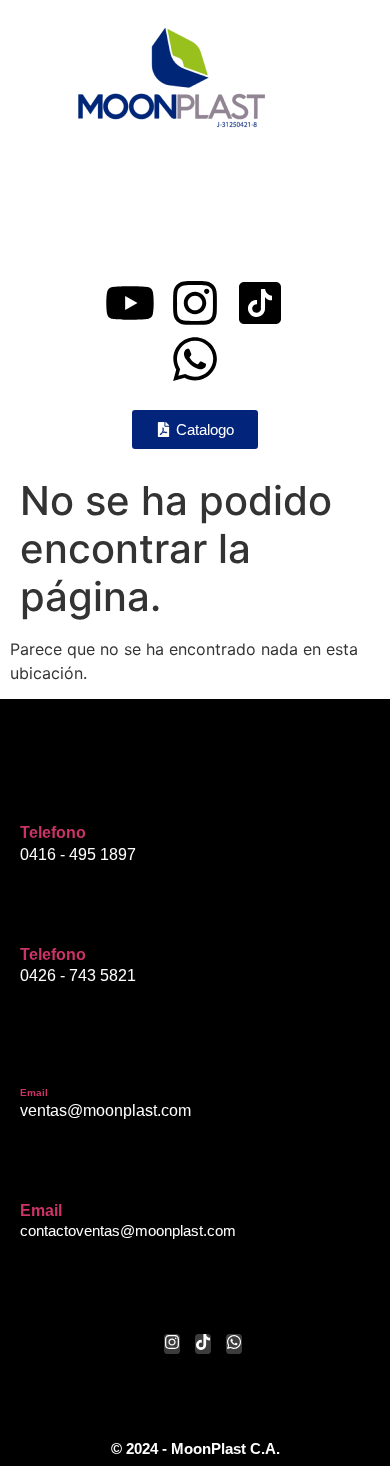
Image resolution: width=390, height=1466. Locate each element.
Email (34, 1092)
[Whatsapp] (195, 359)
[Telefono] (35, 794)
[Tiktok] (203, 1344)
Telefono (53, 832)
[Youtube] (130, 303)
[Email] (35, 1058)
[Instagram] (195, 303)
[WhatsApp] (234, 1344)
